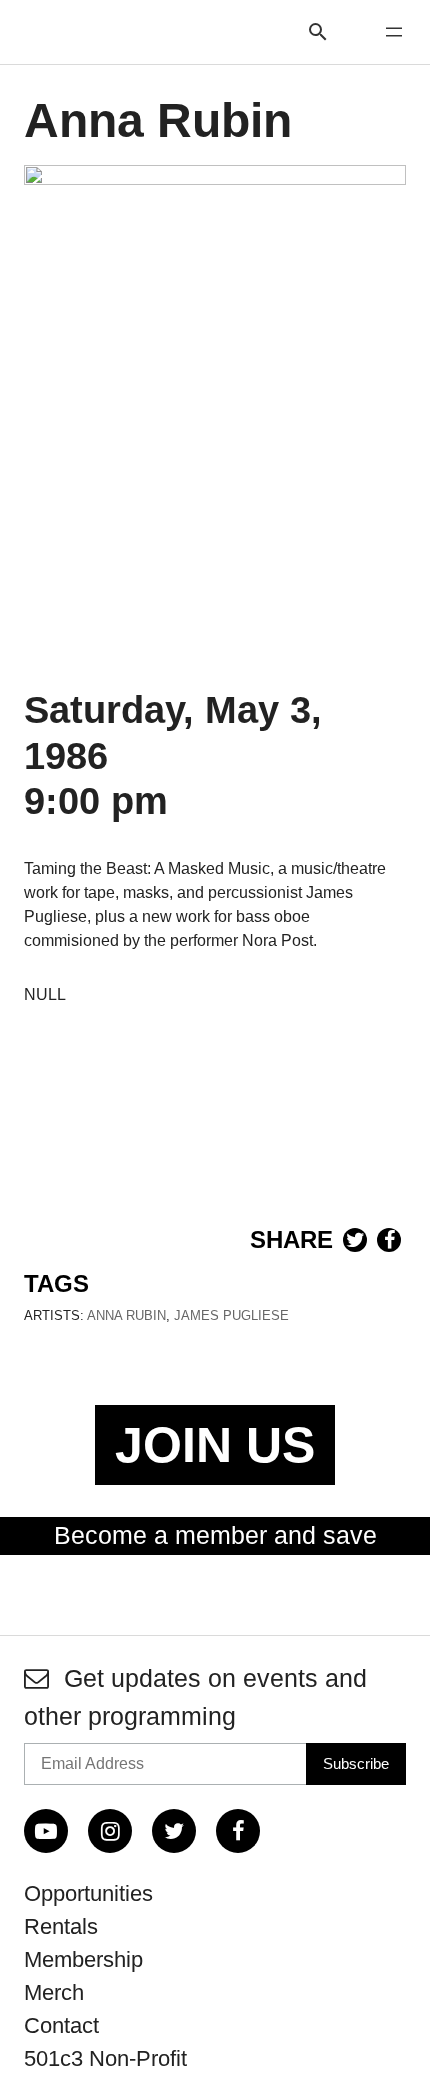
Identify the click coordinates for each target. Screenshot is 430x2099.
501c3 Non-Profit (105, 2058)
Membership (83, 1959)
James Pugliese (231, 1315)
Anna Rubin (126, 1315)
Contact (61, 2025)
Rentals (61, 1926)
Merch (54, 1992)
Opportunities (88, 1893)
